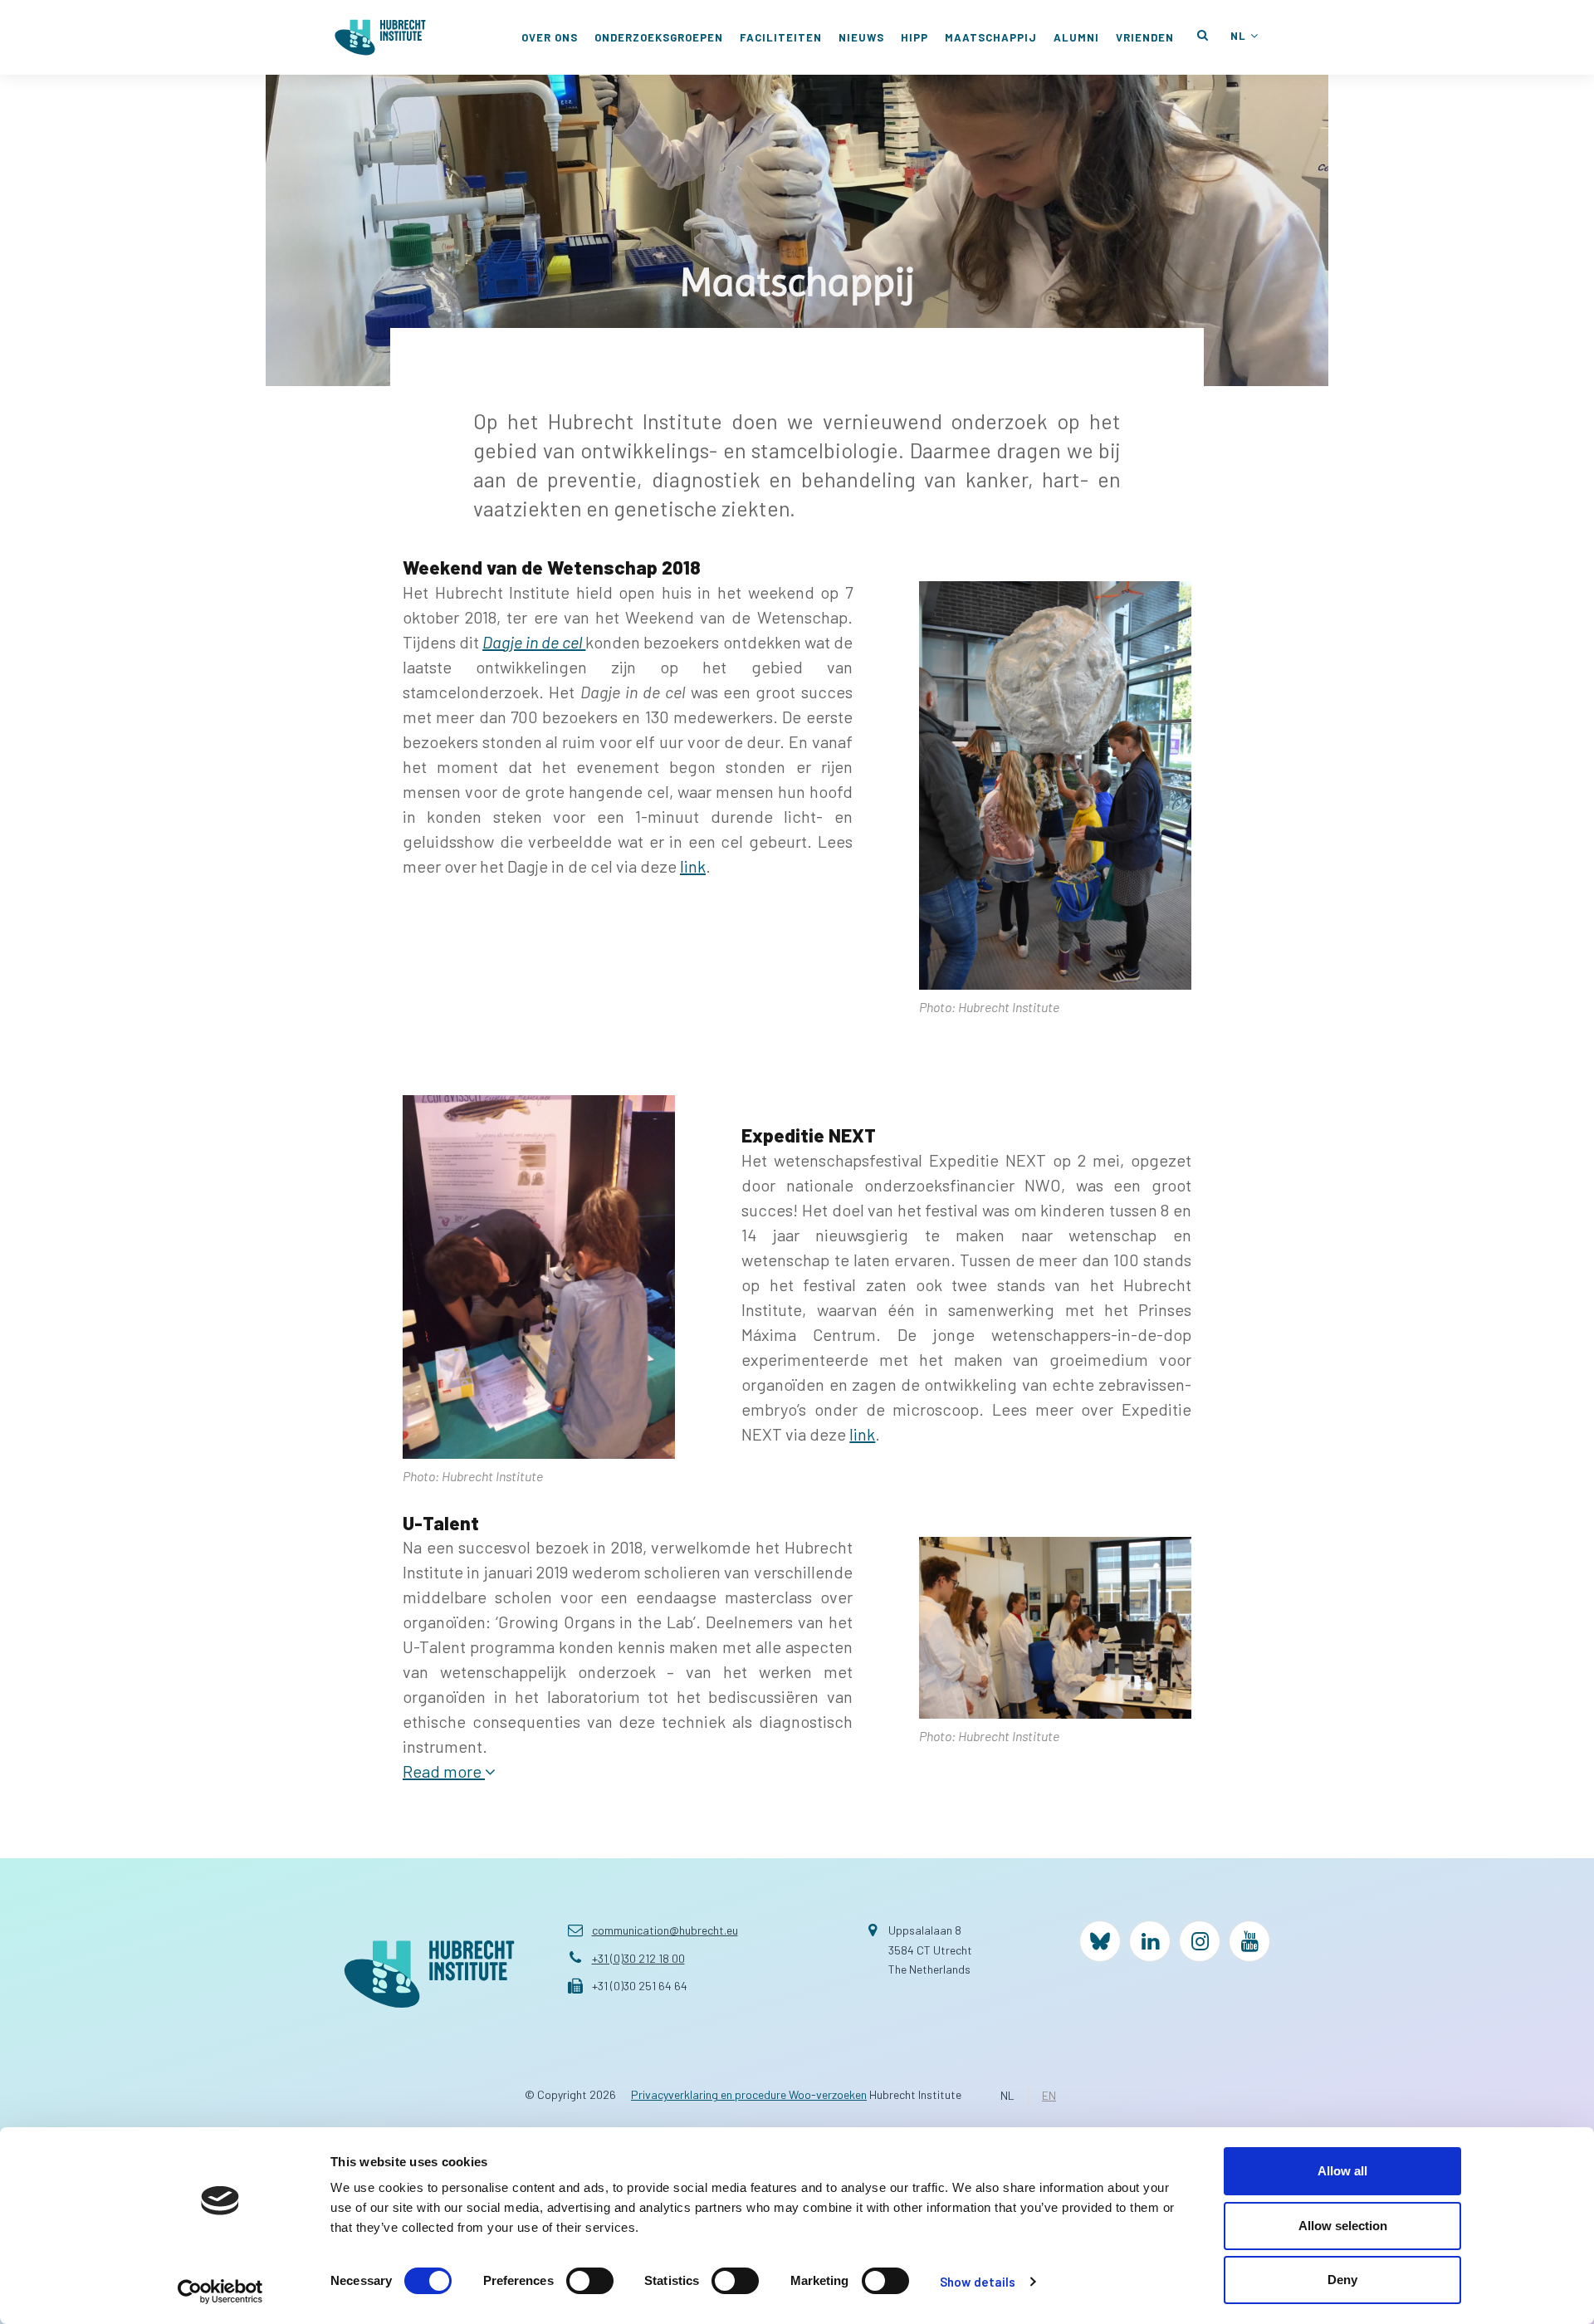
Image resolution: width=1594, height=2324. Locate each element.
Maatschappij (991, 37)
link (693, 866)
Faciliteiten (781, 37)
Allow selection (1343, 2226)
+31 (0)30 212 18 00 (638, 1958)
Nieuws (861, 37)
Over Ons (550, 37)
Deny (1342, 2280)
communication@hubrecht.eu (665, 1930)
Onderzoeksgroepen (659, 37)
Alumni (1076, 37)
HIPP (914, 37)
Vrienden (1145, 37)
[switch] (590, 2281)
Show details (978, 2282)
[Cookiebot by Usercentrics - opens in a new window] (220, 2292)
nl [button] (1238, 36)
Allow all (1342, 2171)
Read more (444, 1771)
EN (1049, 2095)
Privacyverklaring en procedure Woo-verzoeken (749, 2094)
